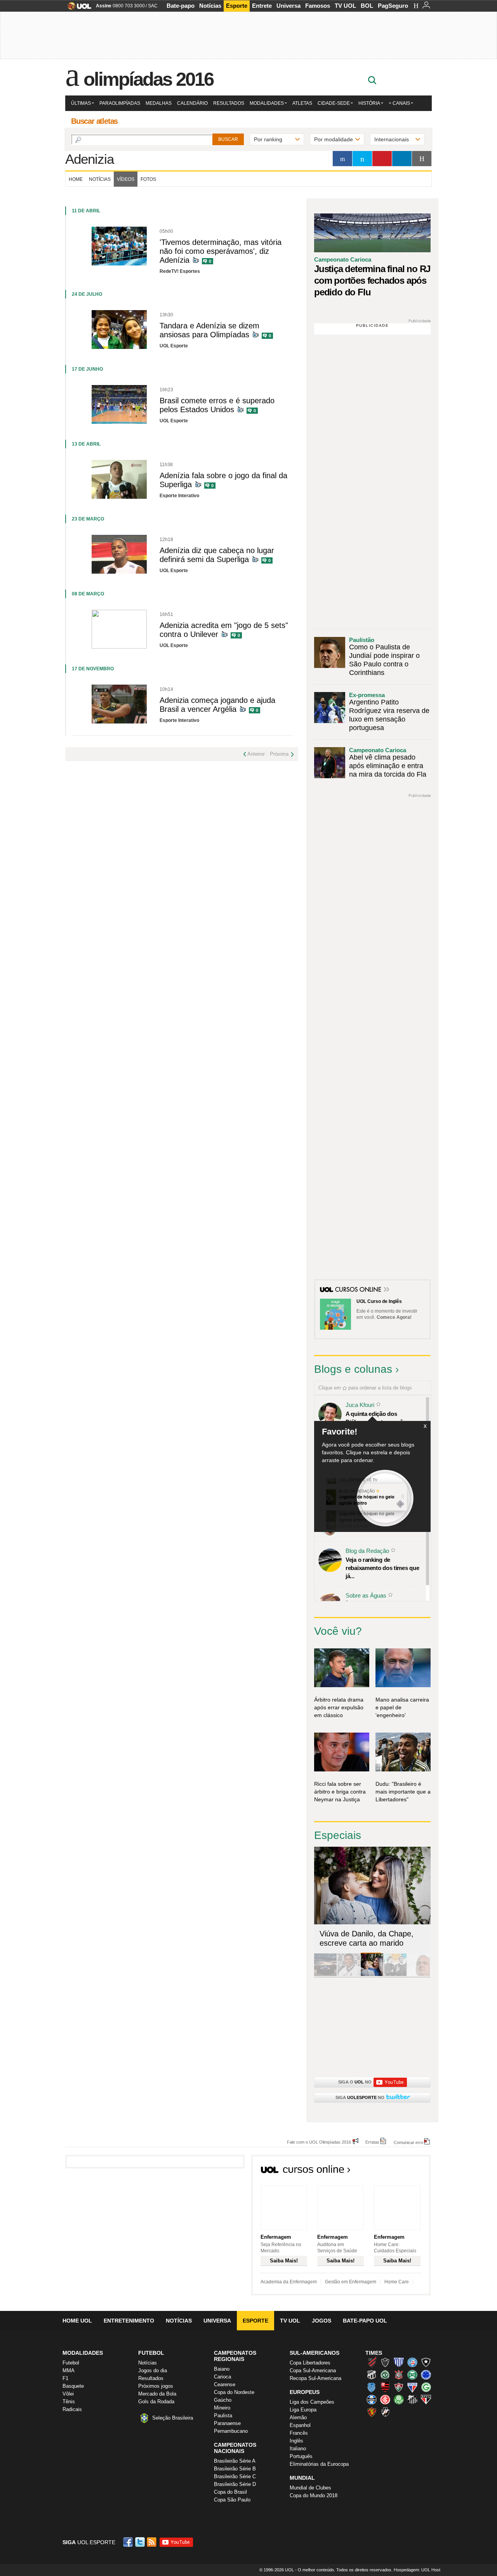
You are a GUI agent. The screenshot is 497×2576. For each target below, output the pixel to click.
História (369, 103)
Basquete (73, 2386)
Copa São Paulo (232, 2500)
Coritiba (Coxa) (412, 2375)
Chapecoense (385, 2375)
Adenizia (89, 159)
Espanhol (300, 2425)
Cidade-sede (334, 103)
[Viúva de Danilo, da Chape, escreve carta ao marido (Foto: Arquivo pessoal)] (372, 1975)
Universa (288, 6)
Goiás (426, 2387)
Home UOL (77, 2321)
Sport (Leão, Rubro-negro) (372, 2412)
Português (301, 2456)
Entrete (262, 6)
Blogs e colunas (353, 1369)
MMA (69, 2370)
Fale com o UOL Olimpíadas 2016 (319, 2142)
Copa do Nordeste (234, 2392)
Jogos (321, 2321)
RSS (152, 2542)
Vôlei (68, 2394)
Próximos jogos (156, 2386)
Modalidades (267, 103)
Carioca (222, 2377)
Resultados (229, 103)
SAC (153, 6)
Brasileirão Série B (235, 2469)
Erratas (372, 2142)
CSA (372, 2387)
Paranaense (227, 2423)
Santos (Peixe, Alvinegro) (412, 2399)
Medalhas (159, 103)
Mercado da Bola (157, 2394)
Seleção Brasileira (173, 2418)
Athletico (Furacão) (372, 2362)
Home (76, 179)
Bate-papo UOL (365, 2321)
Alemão (298, 2417)
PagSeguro (393, 6)
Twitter (141, 2542)
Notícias (210, 6)
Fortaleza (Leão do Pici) (412, 2387)
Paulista (223, 2416)
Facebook (129, 2542)
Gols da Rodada (156, 2402)
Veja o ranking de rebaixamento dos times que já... (382, 1568)
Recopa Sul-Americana (315, 2378)
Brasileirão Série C (235, 2476)
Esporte (237, 6)
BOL (367, 6)
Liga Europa (303, 2410)
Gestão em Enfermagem (351, 2282)
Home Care (397, 2282)
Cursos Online (359, 1290)
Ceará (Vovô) (372, 2375)
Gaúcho (223, 2400)
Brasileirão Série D (235, 2484)
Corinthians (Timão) (399, 2375)
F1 (65, 2378)
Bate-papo (181, 6)
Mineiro (222, 2408)
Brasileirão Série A (235, 2461)
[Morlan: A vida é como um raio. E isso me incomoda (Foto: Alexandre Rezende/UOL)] (419, 1975)
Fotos (148, 179)
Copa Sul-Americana (313, 2370)
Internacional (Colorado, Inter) (385, 2399)
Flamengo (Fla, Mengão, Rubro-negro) (385, 2387)
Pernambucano (231, 2431)
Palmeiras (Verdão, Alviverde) (399, 2399)
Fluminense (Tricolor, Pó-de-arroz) (399, 2387)
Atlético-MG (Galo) (385, 2362)
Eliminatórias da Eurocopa (319, 2464)
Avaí (399, 2362)
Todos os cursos (404, 2172)
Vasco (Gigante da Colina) (385, 2412)
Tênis (69, 2402)
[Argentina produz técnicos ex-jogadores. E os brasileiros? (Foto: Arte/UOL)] (395, 1975)
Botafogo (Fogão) (426, 2362)
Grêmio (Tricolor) (372, 2399)
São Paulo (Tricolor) (426, 2399)
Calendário (192, 103)
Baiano (222, 2369)
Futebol (71, 2363)
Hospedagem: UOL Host (417, 2570)
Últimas (81, 103)
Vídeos (126, 179)
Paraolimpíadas (120, 103)
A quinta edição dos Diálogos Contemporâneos (381, 1418)
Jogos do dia (153, 2370)
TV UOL (345, 6)
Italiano (298, 2449)
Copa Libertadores (310, 2363)
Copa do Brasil (230, 2492)
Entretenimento (129, 2321)
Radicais (72, 2409)
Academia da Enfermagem (289, 2282)
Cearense (225, 2384)
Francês (299, 2433)
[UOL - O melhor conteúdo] (77, 8)
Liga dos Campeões (312, 2402)
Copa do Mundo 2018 (314, 2495)
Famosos (318, 6)
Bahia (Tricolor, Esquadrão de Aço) (412, 2362)
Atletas (302, 103)
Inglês (296, 2441)
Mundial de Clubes (310, 2488)
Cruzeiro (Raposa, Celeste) (426, 2375)
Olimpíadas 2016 (149, 79)
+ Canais (399, 103)
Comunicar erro (408, 2142)
